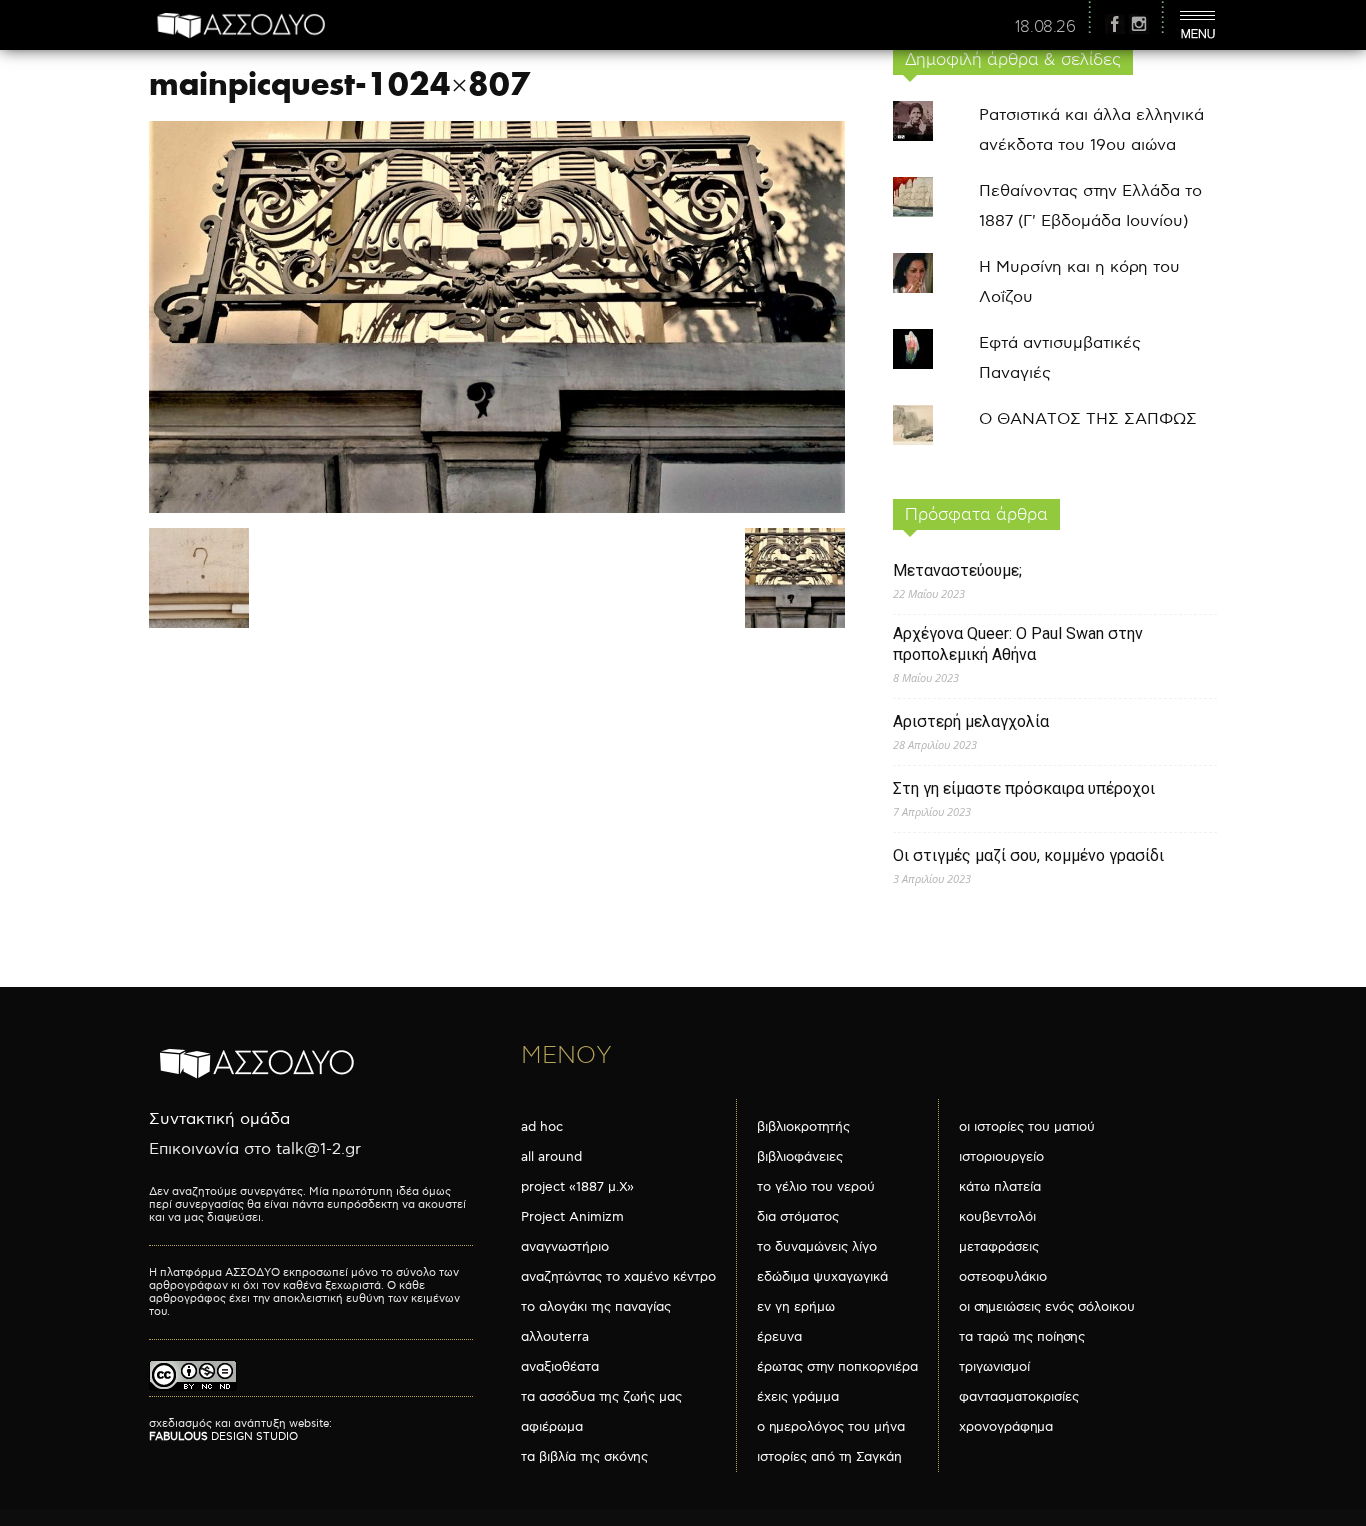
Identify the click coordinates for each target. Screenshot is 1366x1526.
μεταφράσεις (999, 1247)
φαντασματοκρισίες (1019, 1397)
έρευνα (779, 1337)
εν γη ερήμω (796, 1307)
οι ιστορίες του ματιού (1027, 1127)
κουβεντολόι (997, 1217)
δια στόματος (798, 1217)
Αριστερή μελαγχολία (971, 721)
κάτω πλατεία (1000, 1187)
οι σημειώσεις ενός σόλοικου (1047, 1307)
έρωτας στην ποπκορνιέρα (837, 1367)
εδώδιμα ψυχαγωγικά (822, 1277)
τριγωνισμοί (994, 1367)
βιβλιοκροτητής (803, 1127)
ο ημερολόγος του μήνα (831, 1427)
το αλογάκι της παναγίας (596, 1307)
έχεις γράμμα (798, 1397)
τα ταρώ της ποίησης (1022, 1337)
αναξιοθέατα (560, 1367)
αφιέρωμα (552, 1427)
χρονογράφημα (1006, 1427)
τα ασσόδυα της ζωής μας (601, 1397)
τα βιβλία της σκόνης (584, 1457)
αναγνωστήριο (565, 1247)
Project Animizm (572, 1217)
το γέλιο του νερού (816, 1187)
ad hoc (542, 1127)
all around (551, 1157)
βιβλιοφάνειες (800, 1157)
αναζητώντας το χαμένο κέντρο (618, 1277)
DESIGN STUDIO (223, 1436)
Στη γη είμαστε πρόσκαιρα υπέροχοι (1024, 788)
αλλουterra (555, 1337)
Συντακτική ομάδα (219, 1119)
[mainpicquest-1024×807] (497, 508)
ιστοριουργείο (1001, 1157)
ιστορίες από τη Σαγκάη (829, 1457)
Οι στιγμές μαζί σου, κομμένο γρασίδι (1028, 855)
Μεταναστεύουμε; (957, 570)
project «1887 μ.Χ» (577, 1187)
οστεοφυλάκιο (1003, 1277)
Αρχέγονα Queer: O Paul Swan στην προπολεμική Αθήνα (1018, 644)
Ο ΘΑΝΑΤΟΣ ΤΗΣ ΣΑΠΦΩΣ (1088, 419)
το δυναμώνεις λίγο (817, 1247)
